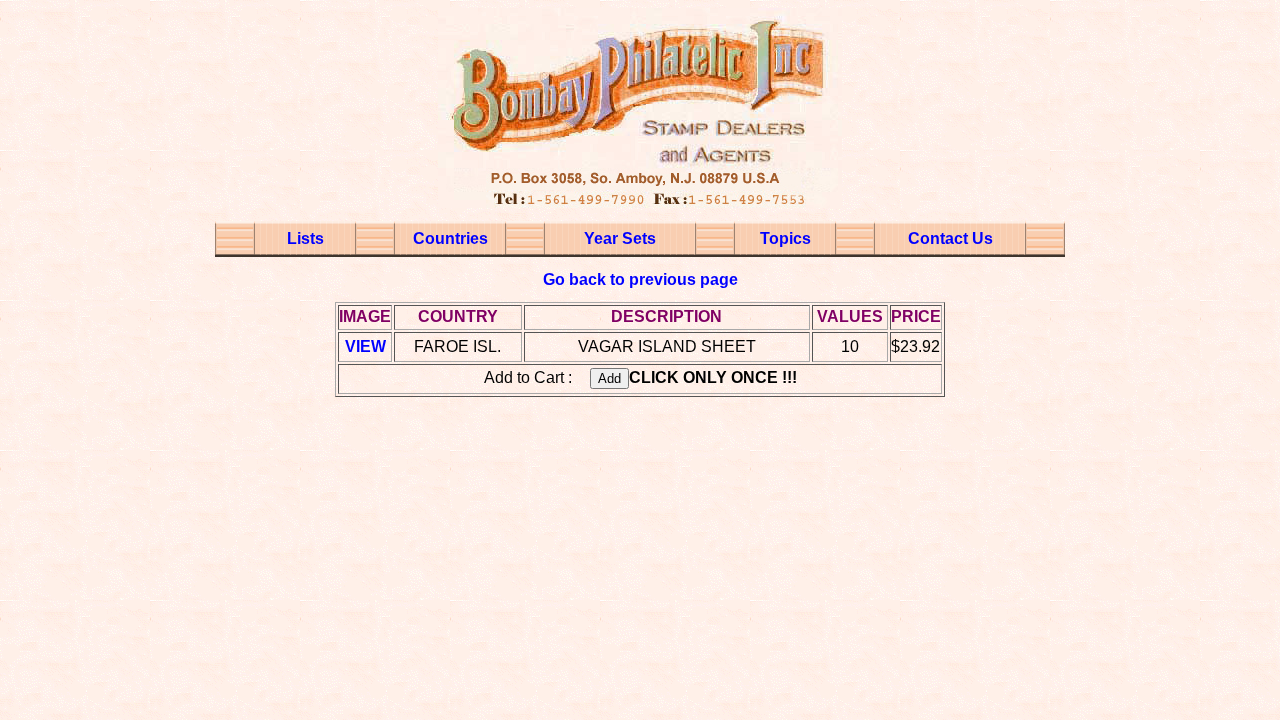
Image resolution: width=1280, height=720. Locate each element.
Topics (785, 238)
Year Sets (620, 238)
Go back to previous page (640, 279)
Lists (305, 238)
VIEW (365, 346)
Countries (450, 238)
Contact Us (950, 238)
